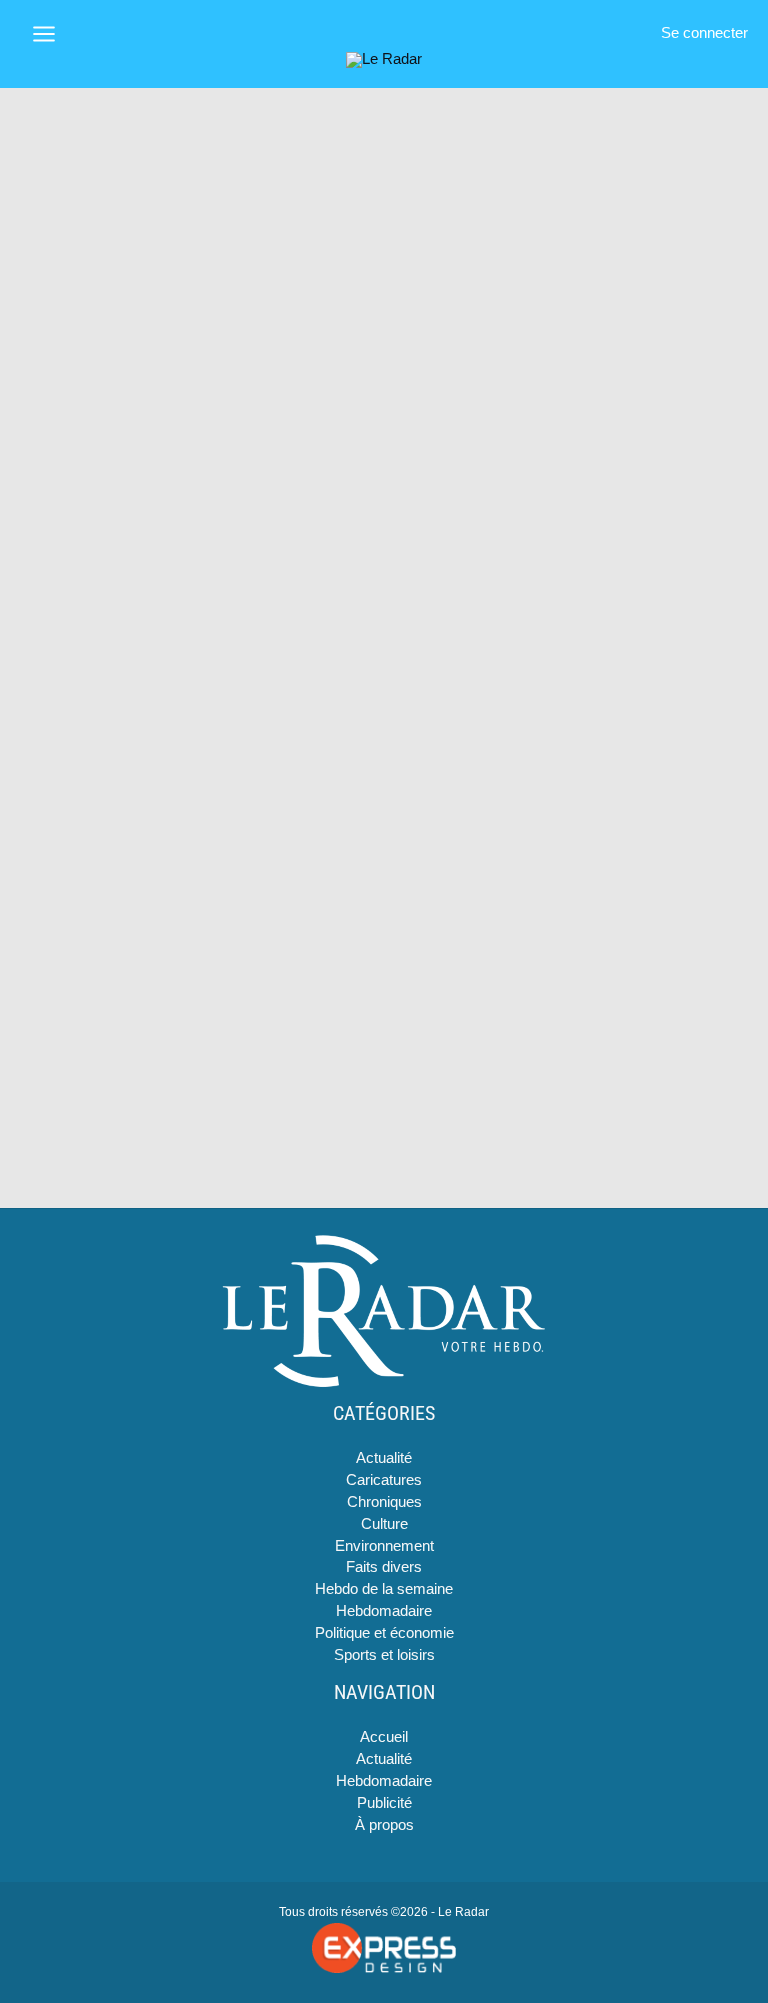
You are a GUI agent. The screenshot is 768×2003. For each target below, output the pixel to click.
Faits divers (384, 1567)
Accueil (384, 1737)
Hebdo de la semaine (384, 1589)
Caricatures (384, 1480)
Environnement (384, 1546)
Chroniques (384, 1502)
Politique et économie (384, 1633)
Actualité (384, 1458)
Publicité (384, 1803)
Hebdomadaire (384, 1611)
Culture (384, 1524)
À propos (384, 1825)
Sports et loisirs (384, 1655)
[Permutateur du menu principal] (44, 34)
